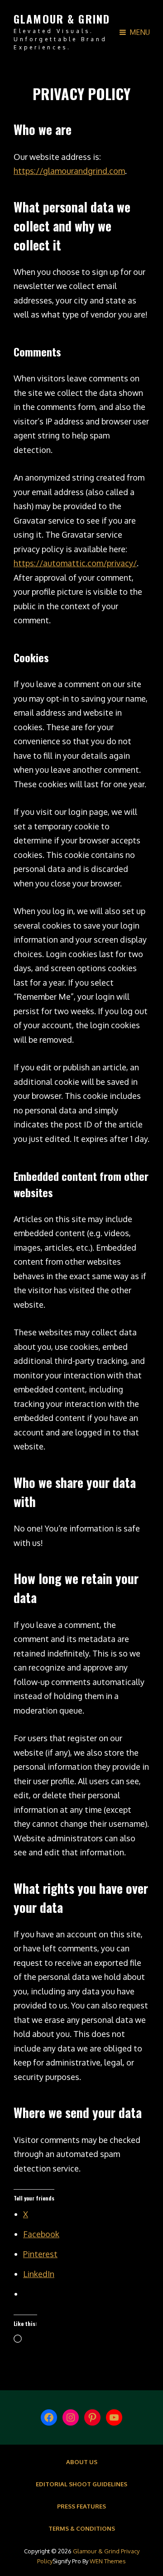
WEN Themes (108, 2561)
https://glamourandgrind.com (69, 171)
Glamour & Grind (62, 19)
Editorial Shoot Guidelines (81, 2484)
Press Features (81, 2506)
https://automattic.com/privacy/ (75, 563)
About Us (82, 2462)
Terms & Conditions (82, 2528)
